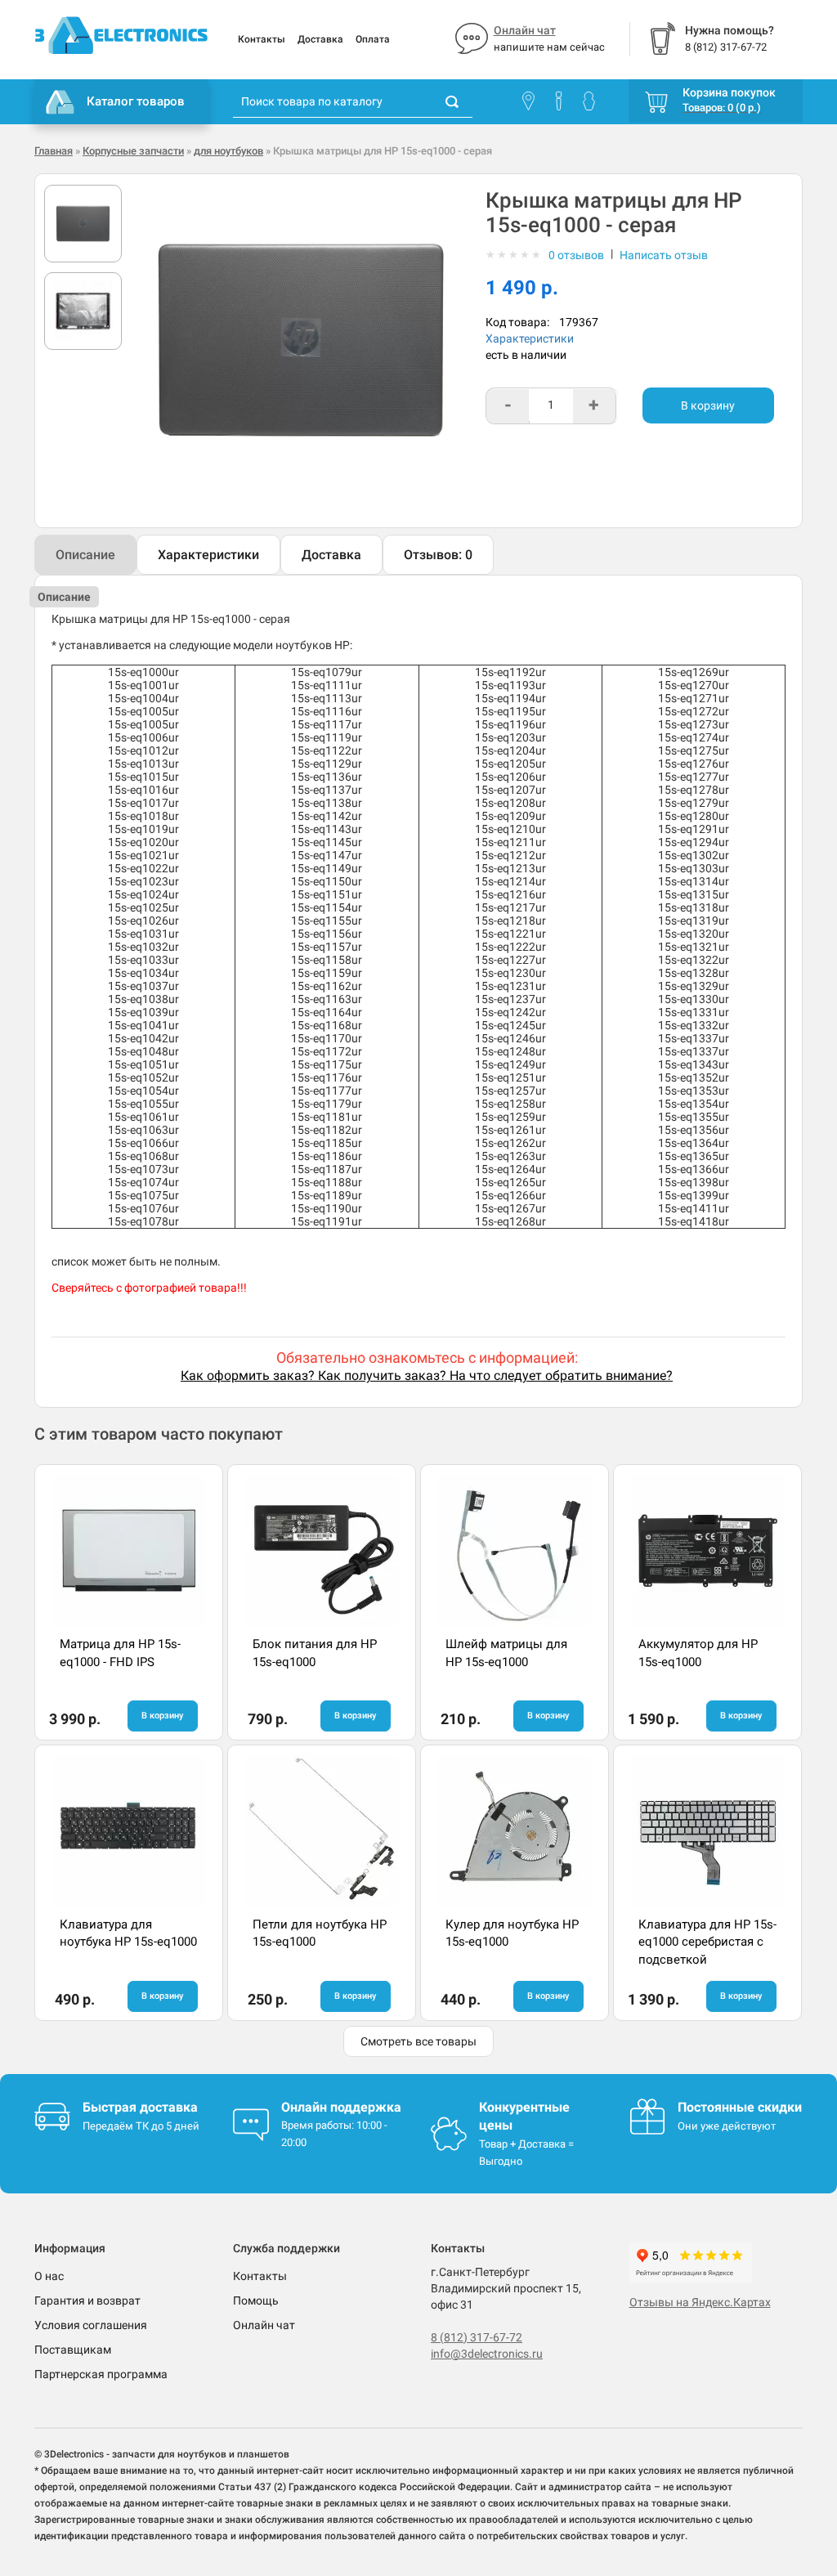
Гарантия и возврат (87, 2300)
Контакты (262, 39)
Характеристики (530, 338)
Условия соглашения (91, 2325)
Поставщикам (73, 2350)
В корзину (708, 405)
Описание (85, 555)
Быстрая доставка (140, 2107)
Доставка (320, 39)
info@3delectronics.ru (487, 2354)
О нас (49, 2276)
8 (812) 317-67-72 (477, 2337)
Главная (54, 151)
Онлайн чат (525, 30)
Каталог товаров (136, 101)
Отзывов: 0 (438, 555)
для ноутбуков (228, 151)
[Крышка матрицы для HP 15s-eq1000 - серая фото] (83, 224)
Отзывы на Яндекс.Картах (700, 2302)
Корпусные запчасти (133, 151)
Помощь (256, 2300)
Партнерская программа (101, 2374)
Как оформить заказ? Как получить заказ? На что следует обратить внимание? (427, 1375)
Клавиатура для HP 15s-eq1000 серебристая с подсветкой (707, 1942)
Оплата (373, 39)
